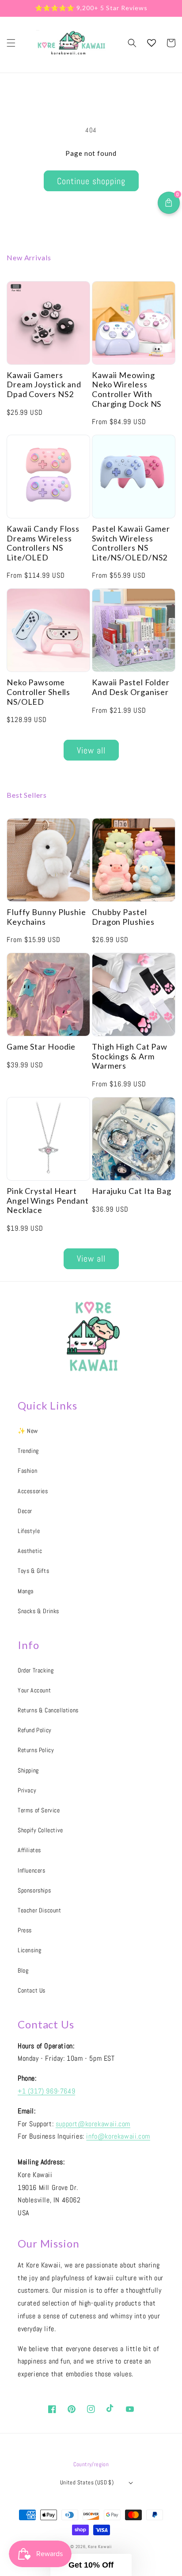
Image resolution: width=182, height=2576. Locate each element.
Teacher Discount (40, 1910)
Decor (25, 1511)
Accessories (33, 1491)
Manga (26, 1591)
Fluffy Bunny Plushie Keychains (46, 917)
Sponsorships (34, 1890)
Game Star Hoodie (41, 1047)
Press (25, 1930)
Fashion (27, 1471)
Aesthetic (30, 1551)
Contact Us (32, 1990)
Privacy (27, 1790)
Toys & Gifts (33, 1571)
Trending (28, 1451)
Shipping (28, 1770)
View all (91, 750)
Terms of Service (39, 1810)
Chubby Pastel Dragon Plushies (123, 917)
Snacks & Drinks (38, 1611)
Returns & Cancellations (48, 1710)
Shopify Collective (40, 1830)
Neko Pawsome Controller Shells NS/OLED (38, 692)
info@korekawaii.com (118, 2136)
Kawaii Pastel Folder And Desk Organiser (131, 687)
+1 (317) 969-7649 (46, 2091)
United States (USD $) (87, 2482)
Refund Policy (35, 1730)
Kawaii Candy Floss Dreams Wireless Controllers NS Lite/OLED (43, 543)
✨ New (28, 1431)
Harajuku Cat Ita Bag (132, 1191)
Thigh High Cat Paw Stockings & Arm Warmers (130, 1056)
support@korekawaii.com (93, 2124)
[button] (11, 43)
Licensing (29, 1950)
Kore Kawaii (100, 2547)
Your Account (34, 1690)
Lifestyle (29, 1531)
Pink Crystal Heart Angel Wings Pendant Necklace (48, 1201)
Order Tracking (36, 1670)
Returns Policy (36, 1750)
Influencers (32, 1870)
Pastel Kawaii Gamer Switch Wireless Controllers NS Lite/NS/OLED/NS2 (131, 543)
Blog (23, 1970)
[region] (91, 8)
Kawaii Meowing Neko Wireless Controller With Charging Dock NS (127, 390)
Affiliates (29, 1850)
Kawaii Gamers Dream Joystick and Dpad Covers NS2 (44, 385)
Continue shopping (91, 181)
